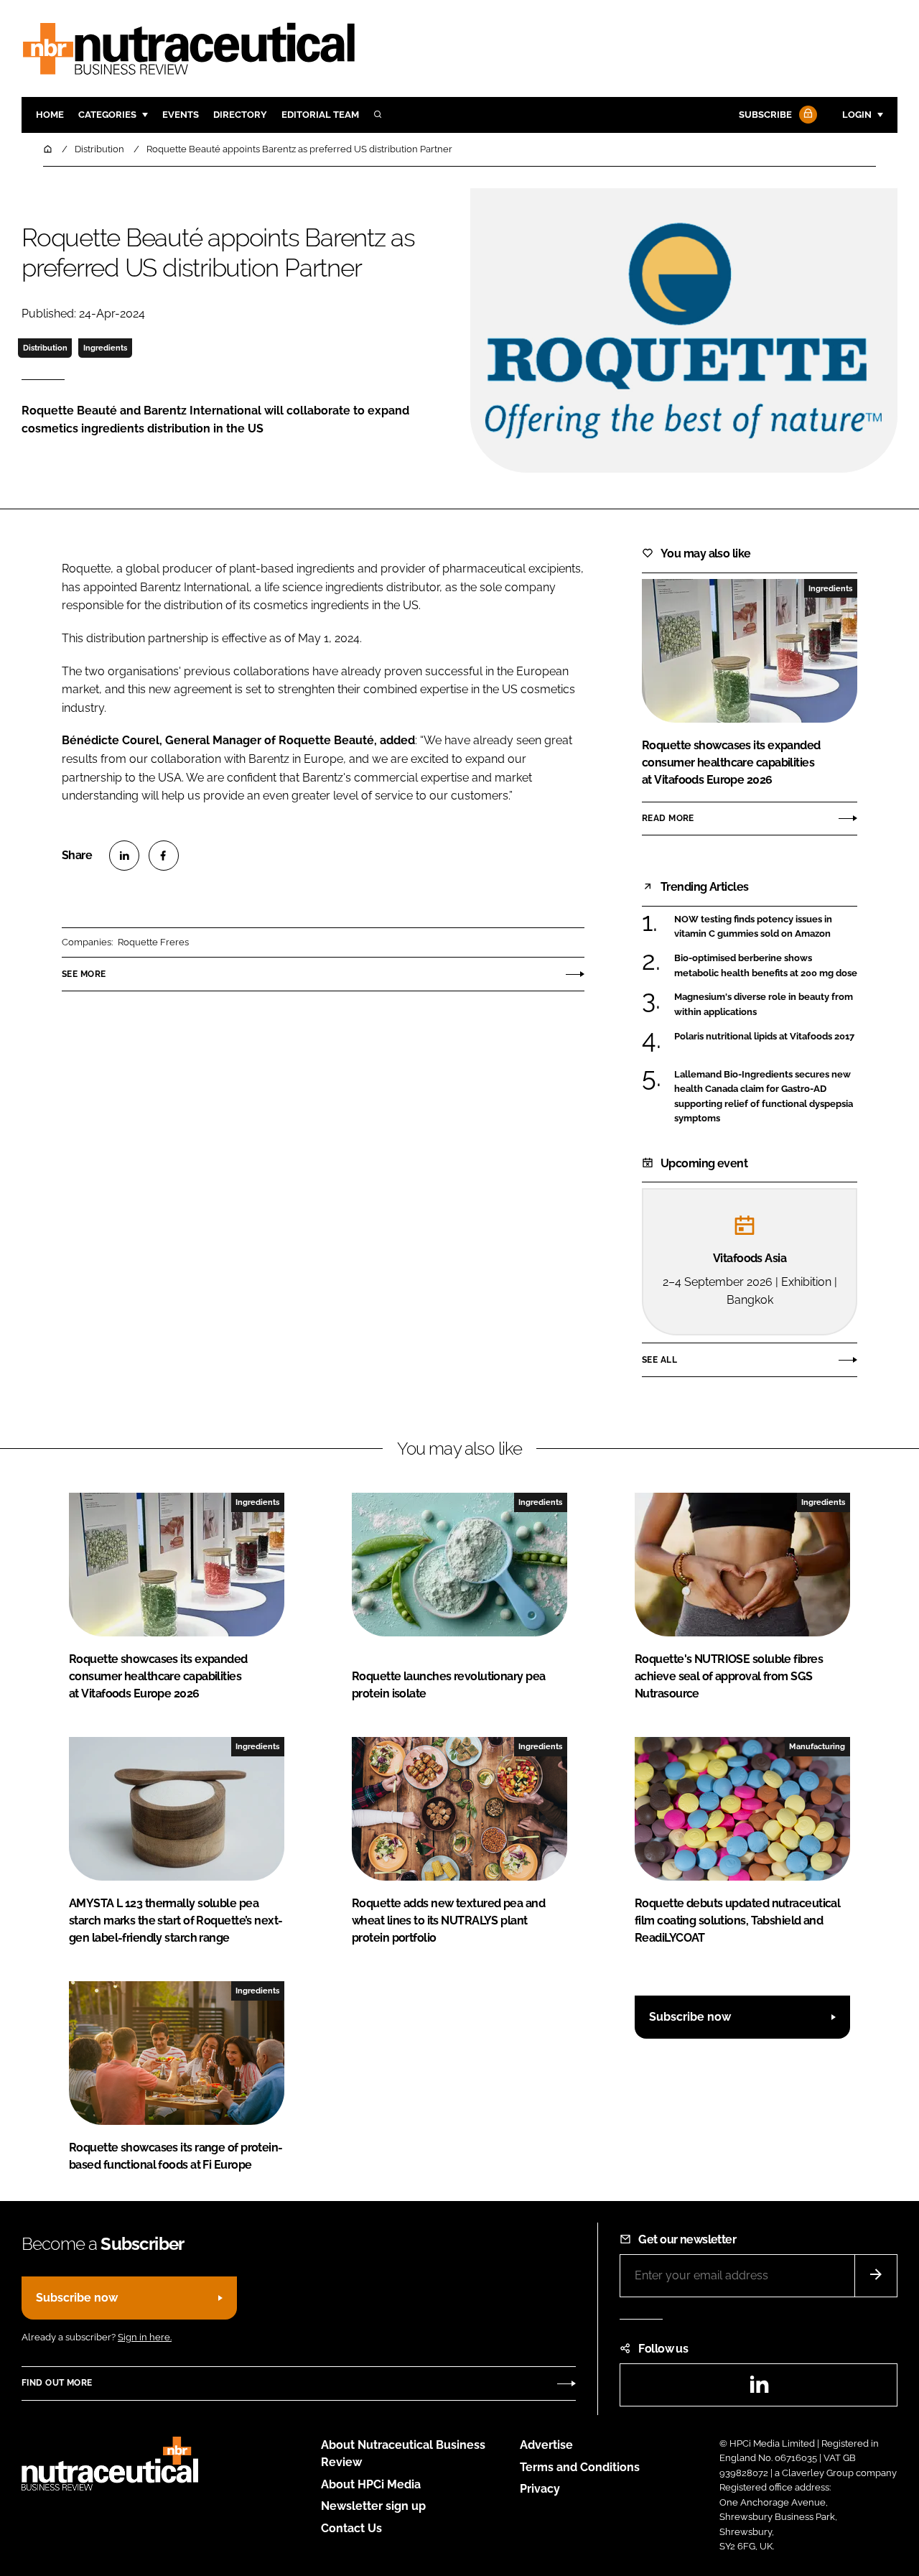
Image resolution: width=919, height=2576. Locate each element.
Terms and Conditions (580, 2467)
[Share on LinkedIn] (124, 856)
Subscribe (765, 115)
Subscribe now (690, 2017)
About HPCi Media (371, 2484)
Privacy (540, 2489)
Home (50, 115)
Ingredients (105, 348)
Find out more (57, 2383)
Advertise (546, 2445)
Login (857, 115)
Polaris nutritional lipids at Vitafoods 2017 (764, 1037)
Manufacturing (817, 1746)
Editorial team (320, 115)
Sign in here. (145, 2337)
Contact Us (351, 2528)
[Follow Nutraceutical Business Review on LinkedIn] (759, 2389)
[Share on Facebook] (164, 856)
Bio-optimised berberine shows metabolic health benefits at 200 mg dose (766, 966)
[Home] (49, 149)
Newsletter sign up (373, 2506)
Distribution (45, 348)
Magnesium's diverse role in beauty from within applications (764, 1005)
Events (181, 115)
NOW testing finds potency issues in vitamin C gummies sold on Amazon (753, 927)
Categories (107, 115)
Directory (240, 115)
